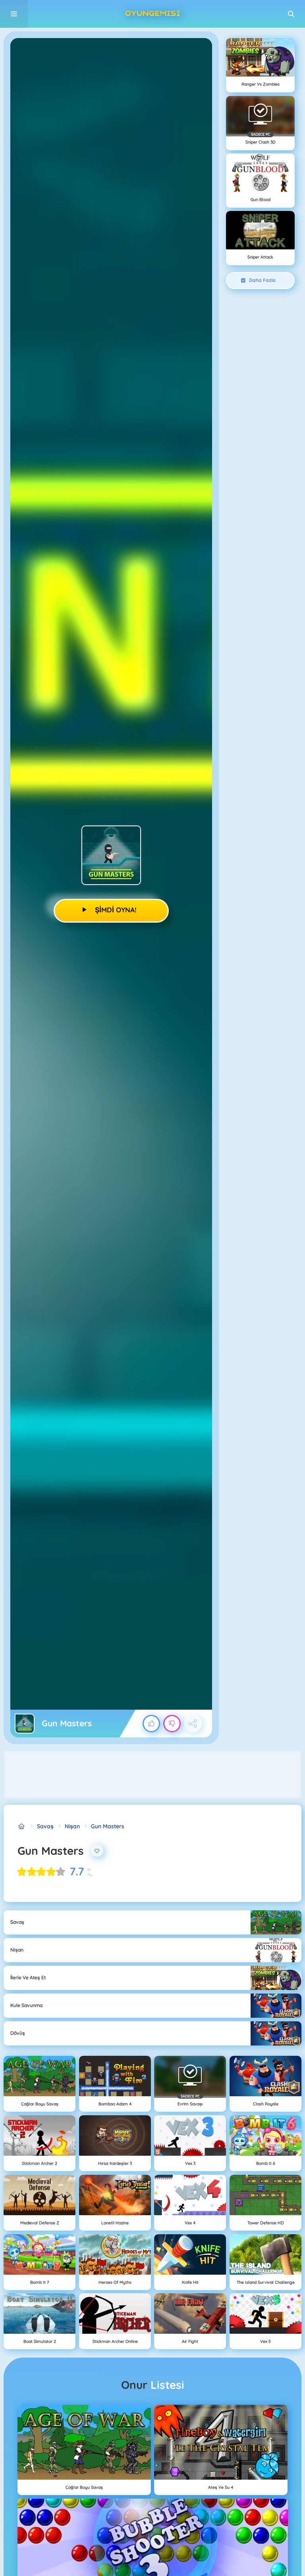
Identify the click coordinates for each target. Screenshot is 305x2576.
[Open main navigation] (14, 14)
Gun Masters (108, 1826)
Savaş (45, 1826)
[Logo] (152, 14)
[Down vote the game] (172, 1724)
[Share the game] (193, 1724)
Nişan (72, 1826)
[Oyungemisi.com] (22, 1826)
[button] (291, 14)
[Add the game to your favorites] (97, 1851)
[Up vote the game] (151, 1724)
